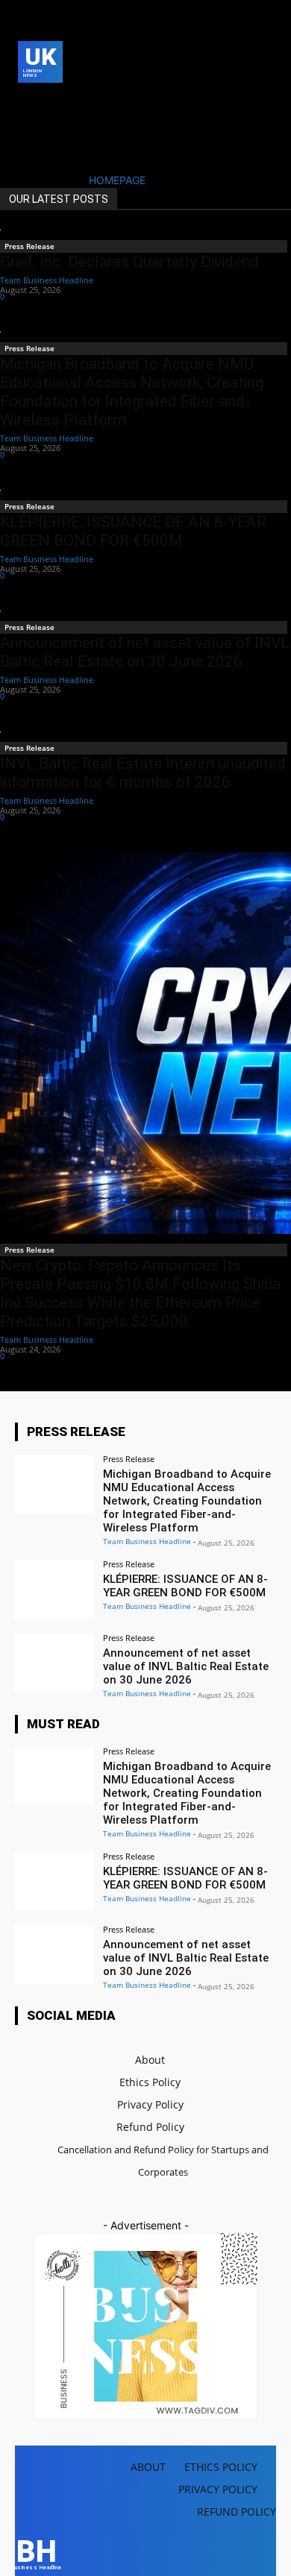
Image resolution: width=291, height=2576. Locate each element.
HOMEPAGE (117, 180)
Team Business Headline (47, 280)
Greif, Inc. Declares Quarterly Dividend (129, 262)
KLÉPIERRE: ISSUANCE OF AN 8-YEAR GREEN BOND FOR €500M (133, 531)
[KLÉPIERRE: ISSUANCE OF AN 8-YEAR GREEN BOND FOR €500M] (54, 1589)
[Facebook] (26, 103)
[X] (26, 126)
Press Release (29, 246)
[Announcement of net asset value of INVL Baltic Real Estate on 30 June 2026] (54, 1663)
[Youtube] (50, 126)
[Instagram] (50, 103)
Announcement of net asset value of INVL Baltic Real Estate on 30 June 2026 (145, 652)
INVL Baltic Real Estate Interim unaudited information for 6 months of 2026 (143, 773)
